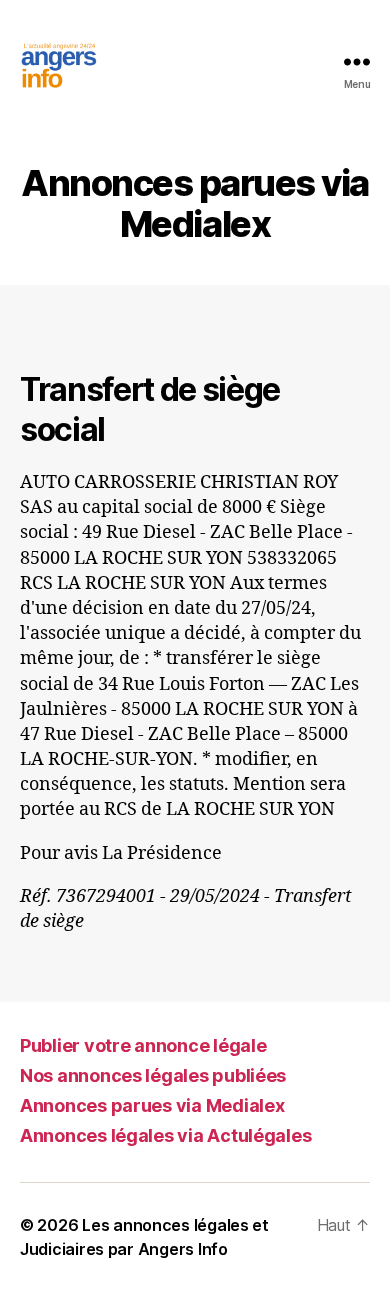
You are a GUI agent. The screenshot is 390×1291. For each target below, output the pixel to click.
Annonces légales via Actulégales (165, 1135)
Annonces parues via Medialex (152, 1105)
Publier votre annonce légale (143, 1045)
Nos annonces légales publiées (153, 1075)
